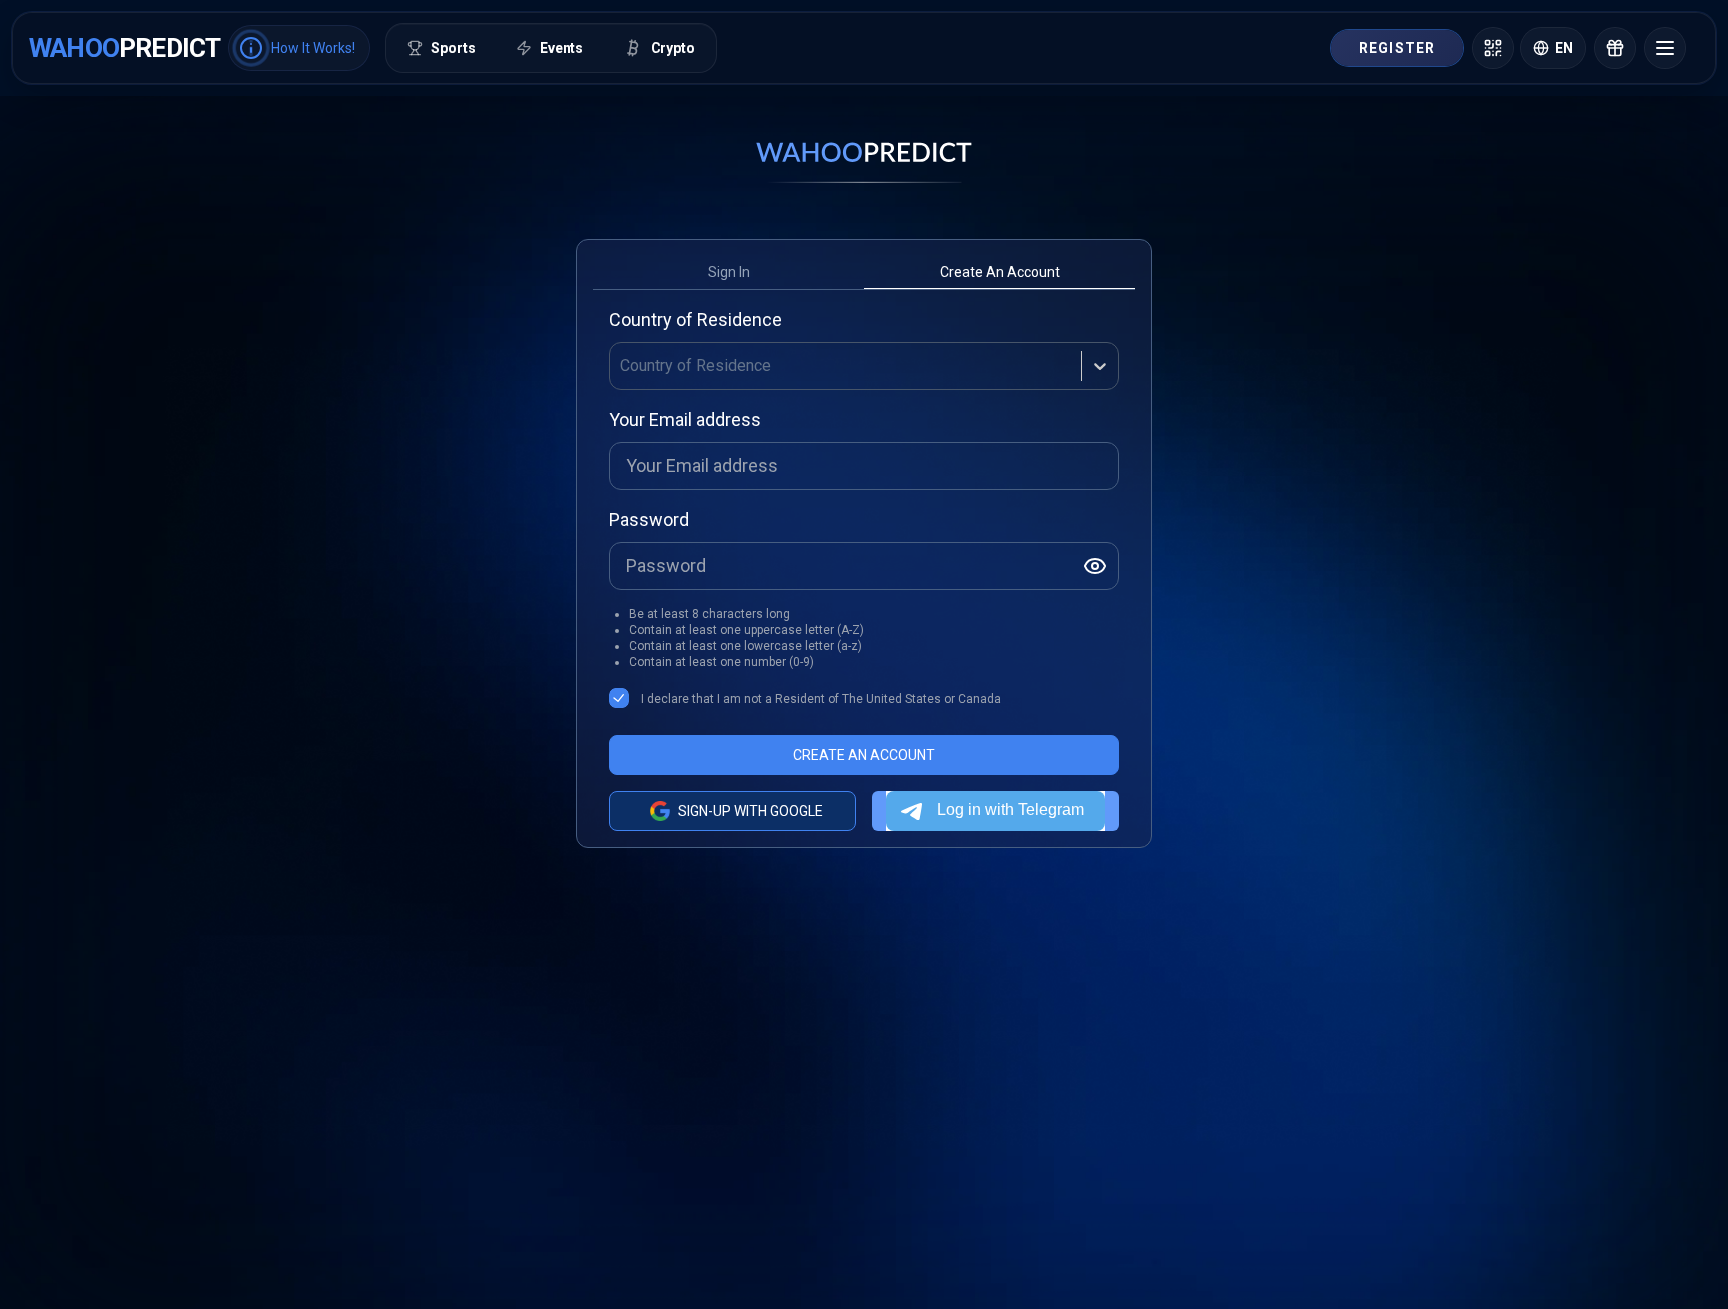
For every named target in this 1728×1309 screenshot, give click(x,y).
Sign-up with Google (750, 811)
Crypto (673, 48)
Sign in (729, 272)
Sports (453, 48)
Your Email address (685, 419)
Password (649, 519)
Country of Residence (695, 319)
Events (561, 48)
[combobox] (622, 366)
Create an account (1000, 272)
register (1397, 48)
